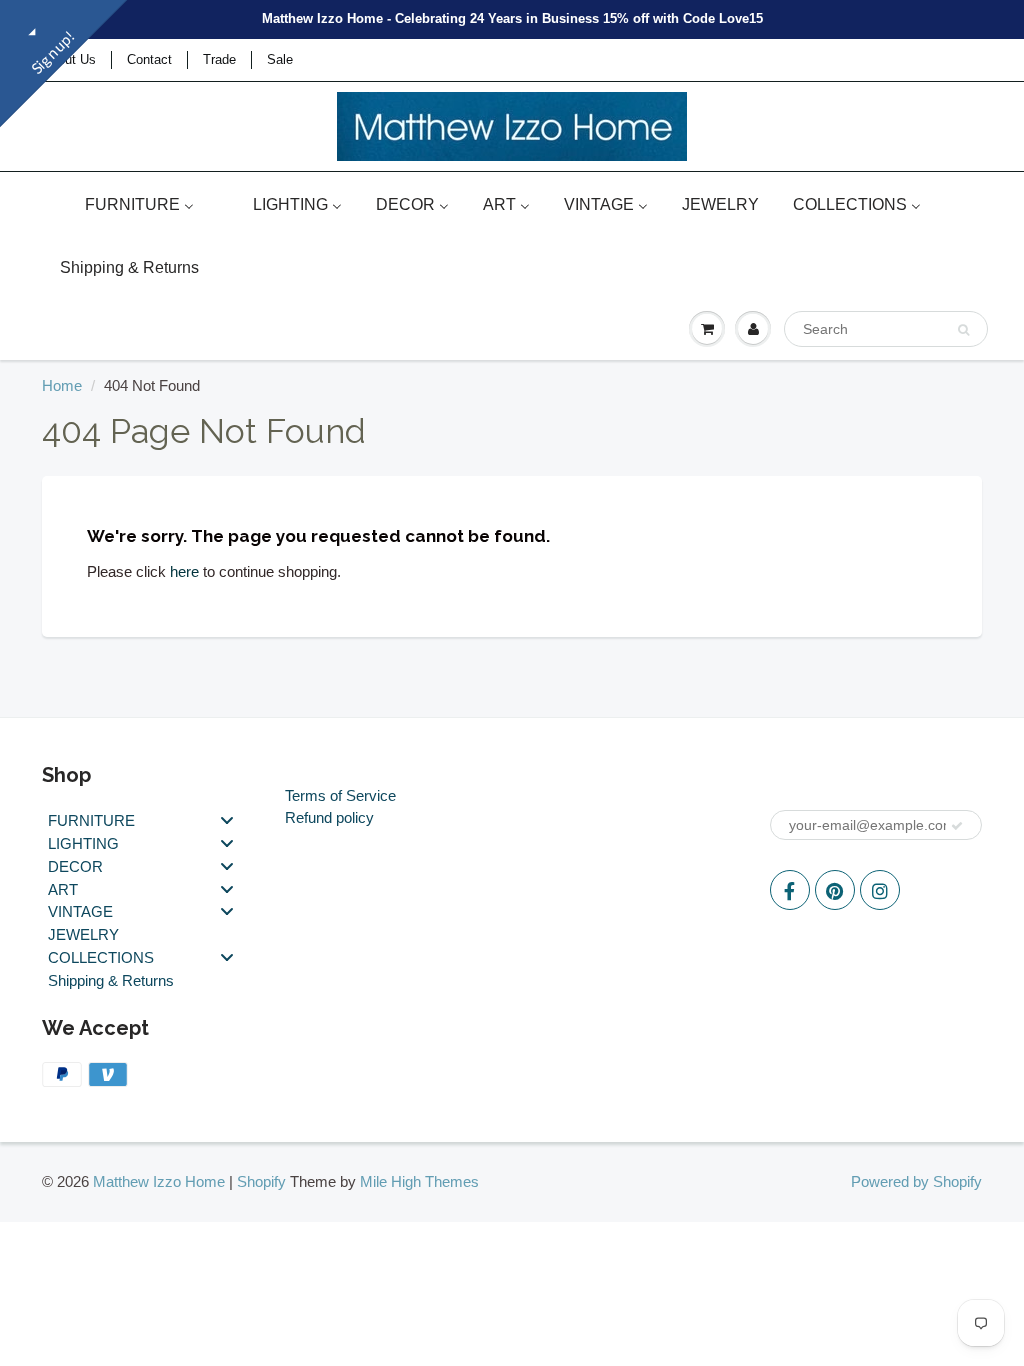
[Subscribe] (957, 826)
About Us (69, 59)
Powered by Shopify (916, 1181)
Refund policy (329, 817)
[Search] (963, 330)
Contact (149, 59)
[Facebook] (790, 890)
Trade (219, 59)
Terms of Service (340, 795)
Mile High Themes (419, 1181)
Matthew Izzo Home (159, 1181)
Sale (280, 59)
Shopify (261, 1181)
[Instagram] (880, 890)
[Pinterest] (835, 890)
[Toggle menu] (227, 820)
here (184, 571)
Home (62, 385)
